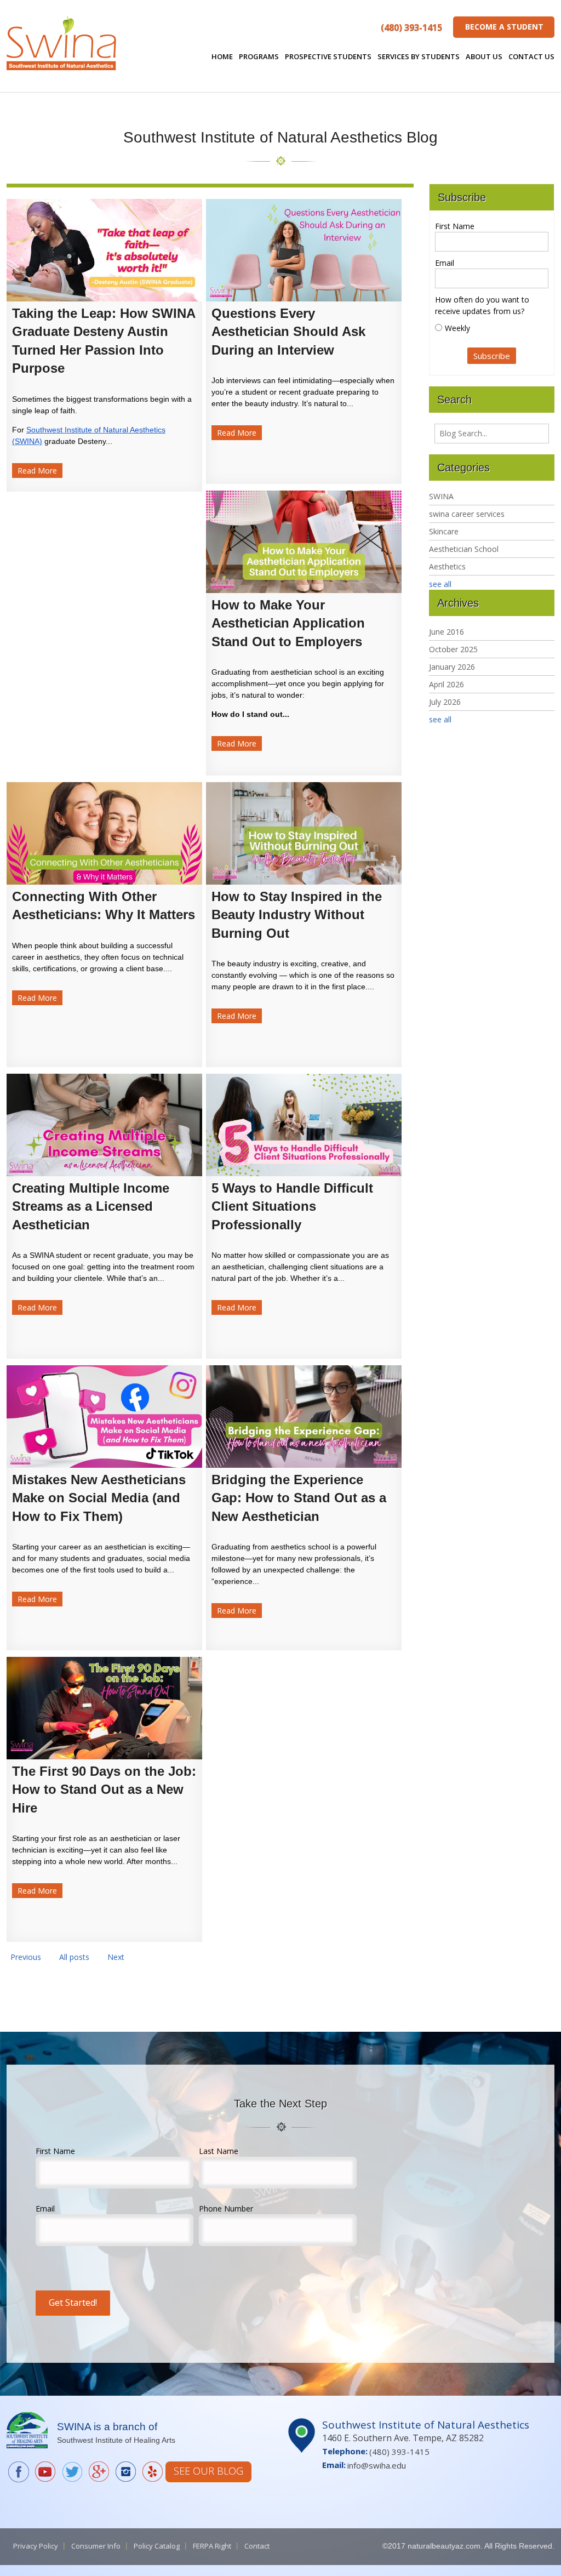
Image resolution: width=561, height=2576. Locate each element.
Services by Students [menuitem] (419, 56)
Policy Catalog (157, 2546)
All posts (74, 1957)
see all (440, 584)
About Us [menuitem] (484, 56)
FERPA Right (212, 2546)
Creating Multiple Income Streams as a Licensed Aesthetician (91, 1206)
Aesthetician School (464, 549)
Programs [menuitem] (259, 56)
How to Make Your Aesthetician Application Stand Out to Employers (288, 623)
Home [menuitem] (222, 56)
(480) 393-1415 (411, 27)
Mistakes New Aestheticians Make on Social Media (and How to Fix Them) (99, 1498)
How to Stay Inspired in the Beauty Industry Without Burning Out (297, 915)
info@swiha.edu (377, 2465)
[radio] (492, 328)
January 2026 (452, 667)
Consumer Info (96, 2546)
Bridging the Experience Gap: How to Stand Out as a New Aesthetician (299, 1498)
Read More (37, 471)
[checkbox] (492, 328)
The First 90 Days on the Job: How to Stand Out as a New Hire (104, 1789)
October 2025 (453, 649)
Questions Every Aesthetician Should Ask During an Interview (288, 332)
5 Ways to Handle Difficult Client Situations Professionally (292, 1206)
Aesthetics (447, 566)
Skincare (444, 531)
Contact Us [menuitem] (531, 56)
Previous (26, 1957)
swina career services (467, 514)
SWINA (441, 496)
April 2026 (446, 684)
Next (116, 1957)
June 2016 (446, 632)
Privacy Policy (36, 2546)
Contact (257, 2546)
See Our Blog (208, 2471)
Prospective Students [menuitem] (328, 56)
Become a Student (504, 27)
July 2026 (445, 702)
